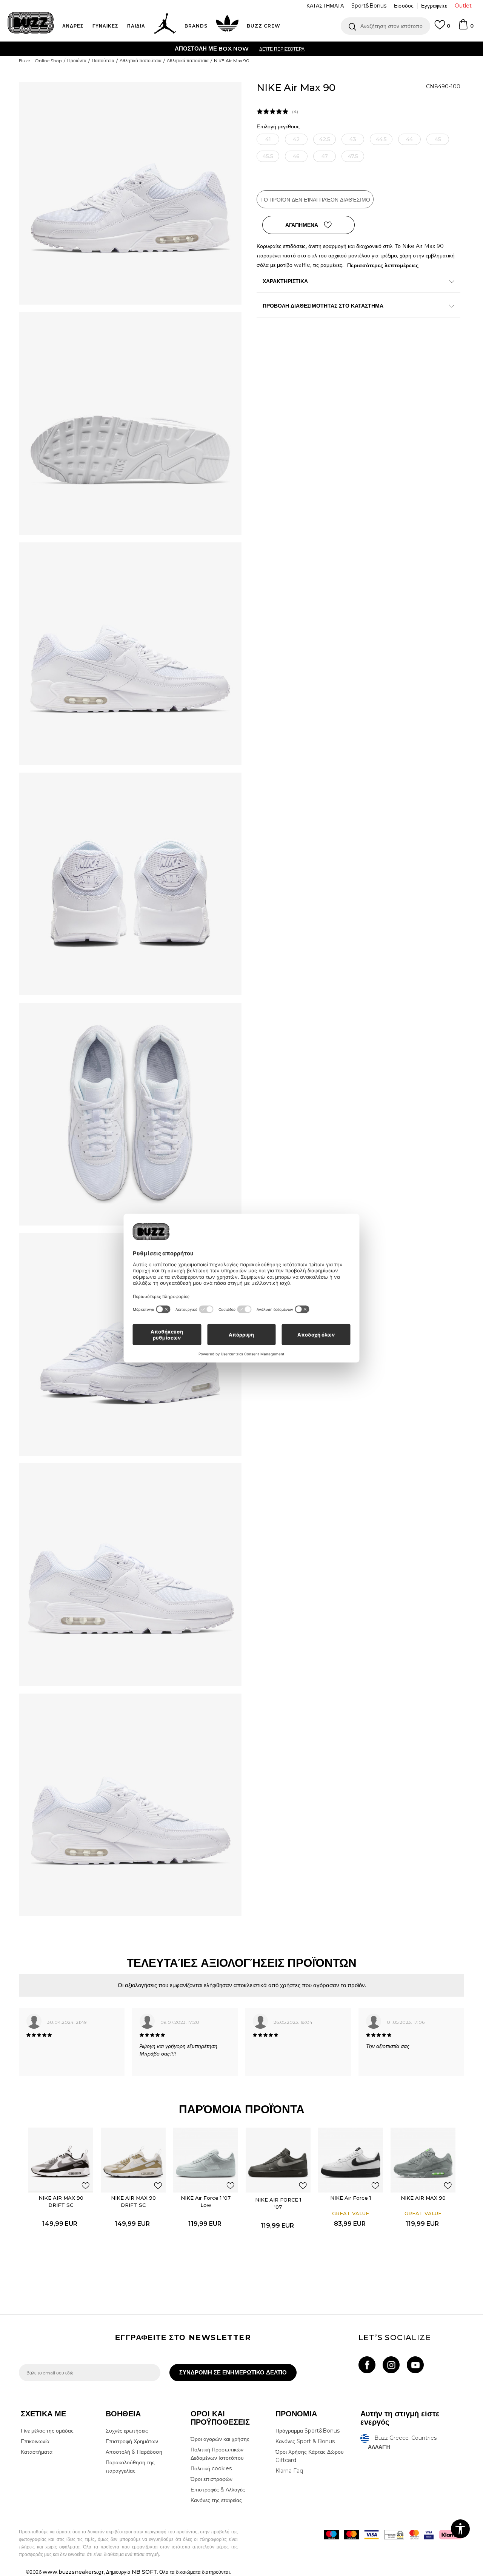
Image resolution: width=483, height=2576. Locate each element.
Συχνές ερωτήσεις (127, 2431)
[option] (241, 49)
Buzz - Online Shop (40, 61)
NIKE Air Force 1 (351, 2198)
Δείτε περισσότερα (282, 49)
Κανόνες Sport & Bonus (305, 2441)
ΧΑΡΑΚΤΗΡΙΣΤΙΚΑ (285, 281)
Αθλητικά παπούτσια (141, 61)
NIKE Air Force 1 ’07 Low (206, 2201)
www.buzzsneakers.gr (73, 2572)
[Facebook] (367, 2365)
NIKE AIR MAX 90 (423, 2198)
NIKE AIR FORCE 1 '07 (278, 2203)
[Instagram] (391, 2365)
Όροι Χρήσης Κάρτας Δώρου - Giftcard (311, 2456)
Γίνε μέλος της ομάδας (47, 2431)
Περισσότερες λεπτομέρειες (383, 265)
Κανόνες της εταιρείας (216, 2500)
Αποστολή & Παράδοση (134, 2452)
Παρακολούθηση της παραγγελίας (130, 2467)
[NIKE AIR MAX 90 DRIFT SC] (61, 2160)
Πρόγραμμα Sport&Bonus (308, 2431)
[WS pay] (394, 2535)
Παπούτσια (103, 61)
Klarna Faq (289, 2471)
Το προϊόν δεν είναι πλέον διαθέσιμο (315, 200)
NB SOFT (144, 2572)
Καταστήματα (37, 2452)
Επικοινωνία (35, 2441)
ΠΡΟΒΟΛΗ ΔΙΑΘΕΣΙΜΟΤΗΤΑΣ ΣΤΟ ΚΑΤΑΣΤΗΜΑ (323, 306)
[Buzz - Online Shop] (31, 23)
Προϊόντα (77, 61)
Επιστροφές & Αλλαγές (218, 2490)
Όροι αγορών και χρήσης (220, 2439)
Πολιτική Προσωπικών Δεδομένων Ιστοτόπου (217, 2454)
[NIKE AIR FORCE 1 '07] (278, 2160)
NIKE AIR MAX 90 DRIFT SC (61, 2201)
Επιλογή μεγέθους (278, 127)
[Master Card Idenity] (414, 2535)
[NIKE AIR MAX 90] (423, 2160)
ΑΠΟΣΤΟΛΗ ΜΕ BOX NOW (212, 49)
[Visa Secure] (429, 2535)
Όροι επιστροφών (212, 2479)
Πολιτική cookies (211, 2468)
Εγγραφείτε (434, 6)
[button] (385, 26)
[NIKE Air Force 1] (351, 2160)
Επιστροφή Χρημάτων (132, 2441)
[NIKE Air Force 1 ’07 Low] (206, 2160)
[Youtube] (415, 2365)
